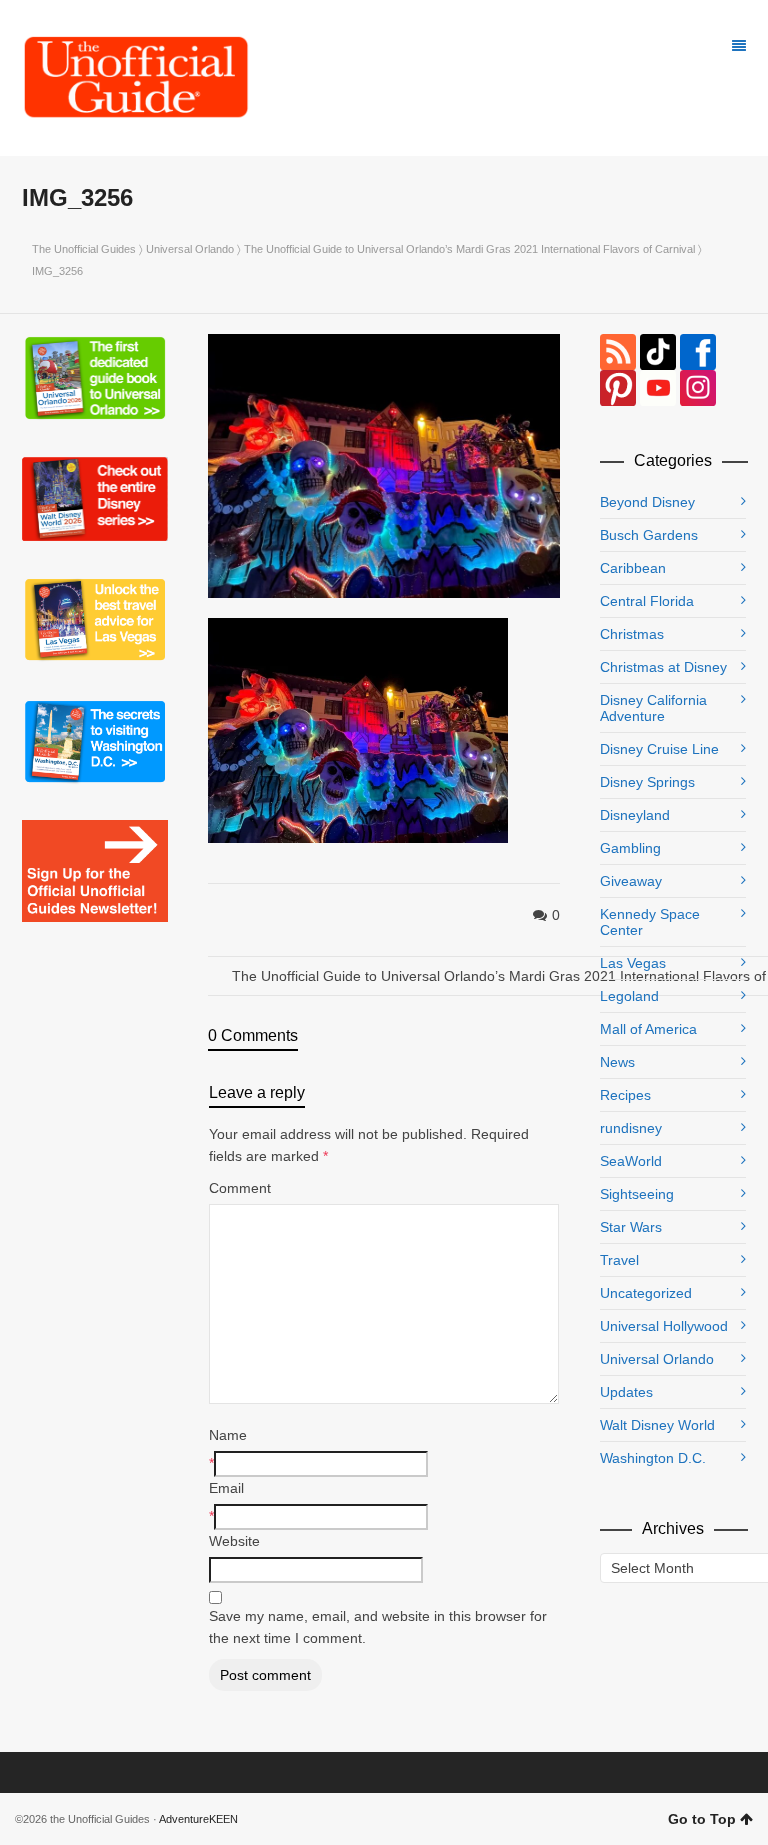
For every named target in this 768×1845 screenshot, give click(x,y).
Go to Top (702, 1819)
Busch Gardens (649, 535)
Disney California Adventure (653, 708)
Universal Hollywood (664, 1326)
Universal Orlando (190, 249)
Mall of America (648, 1029)
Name (228, 1435)
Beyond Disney (647, 502)
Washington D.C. (653, 1458)
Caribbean (633, 568)
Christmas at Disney (663, 667)
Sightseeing (637, 1194)
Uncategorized (646, 1293)
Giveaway (631, 881)
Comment (240, 1188)
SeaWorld (631, 1161)
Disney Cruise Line (659, 749)
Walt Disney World (657, 1425)
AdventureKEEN (198, 1819)
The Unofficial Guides (84, 249)
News (617, 1062)
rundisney (631, 1128)
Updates (626, 1392)
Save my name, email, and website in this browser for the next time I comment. (378, 1627)
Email (226, 1488)
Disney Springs (647, 782)
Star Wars (631, 1227)
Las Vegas (633, 963)
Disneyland (635, 815)
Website (234, 1541)
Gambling (630, 848)
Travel (619, 1260)
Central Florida (647, 601)
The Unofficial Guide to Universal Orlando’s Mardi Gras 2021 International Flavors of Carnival (469, 249)
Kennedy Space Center (650, 922)
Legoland (629, 996)
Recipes (625, 1095)
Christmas (632, 634)
